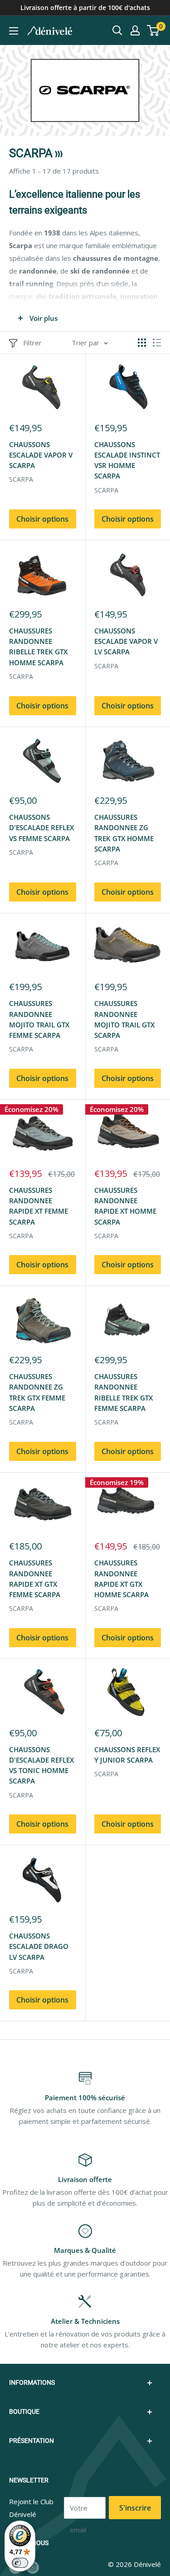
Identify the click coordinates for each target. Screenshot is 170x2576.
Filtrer (32, 343)
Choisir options (42, 519)
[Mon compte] (135, 30)
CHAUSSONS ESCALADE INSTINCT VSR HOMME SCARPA (127, 460)
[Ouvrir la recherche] (117, 30)
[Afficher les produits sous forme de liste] (157, 343)
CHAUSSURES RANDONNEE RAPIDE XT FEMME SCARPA (39, 1206)
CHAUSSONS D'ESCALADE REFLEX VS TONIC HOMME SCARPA (41, 1765)
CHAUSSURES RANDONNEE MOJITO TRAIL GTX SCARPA (124, 1019)
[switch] (20, 2563)
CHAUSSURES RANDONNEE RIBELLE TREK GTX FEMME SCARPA (124, 1392)
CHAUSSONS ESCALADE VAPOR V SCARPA (41, 455)
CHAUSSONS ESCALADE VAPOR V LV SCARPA (126, 641)
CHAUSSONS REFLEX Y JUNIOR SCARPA (127, 1755)
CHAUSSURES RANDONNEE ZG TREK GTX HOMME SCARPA (124, 833)
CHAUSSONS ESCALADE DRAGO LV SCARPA (39, 1946)
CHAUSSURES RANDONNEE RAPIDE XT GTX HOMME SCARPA (121, 1579)
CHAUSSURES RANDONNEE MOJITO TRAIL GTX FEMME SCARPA (39, 1019)
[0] (153, 30)
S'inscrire (135, 2508)
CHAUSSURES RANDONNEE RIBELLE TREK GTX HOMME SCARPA (38, 647)
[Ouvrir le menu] (14, 31)
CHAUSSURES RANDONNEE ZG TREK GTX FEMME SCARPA (37, 1392)
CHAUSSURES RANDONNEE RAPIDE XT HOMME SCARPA (125, 1206)
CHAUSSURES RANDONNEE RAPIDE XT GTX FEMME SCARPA (35, 1579)
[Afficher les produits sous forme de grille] (142, 343)
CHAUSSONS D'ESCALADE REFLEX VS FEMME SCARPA (41, 828)
